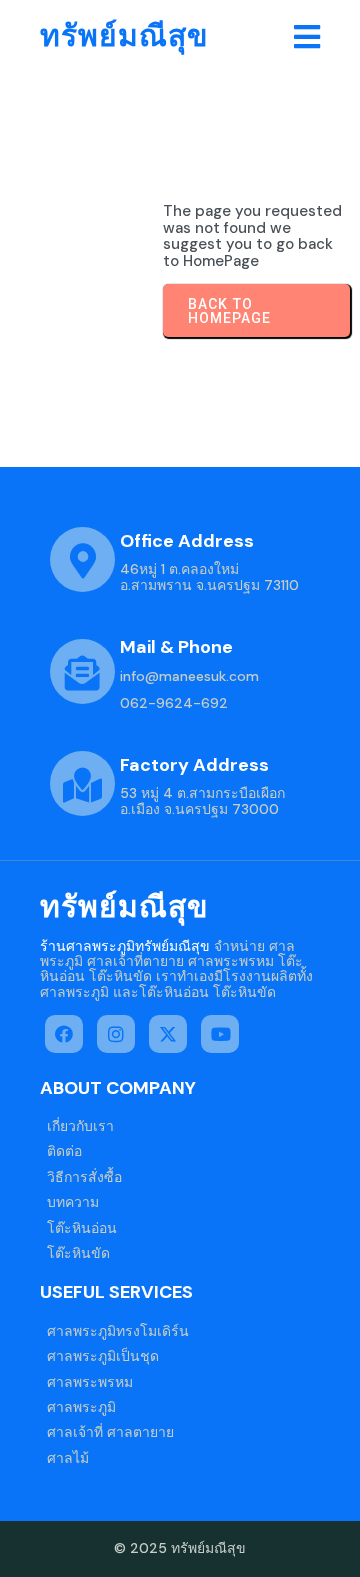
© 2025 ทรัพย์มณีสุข (180, 1548)
